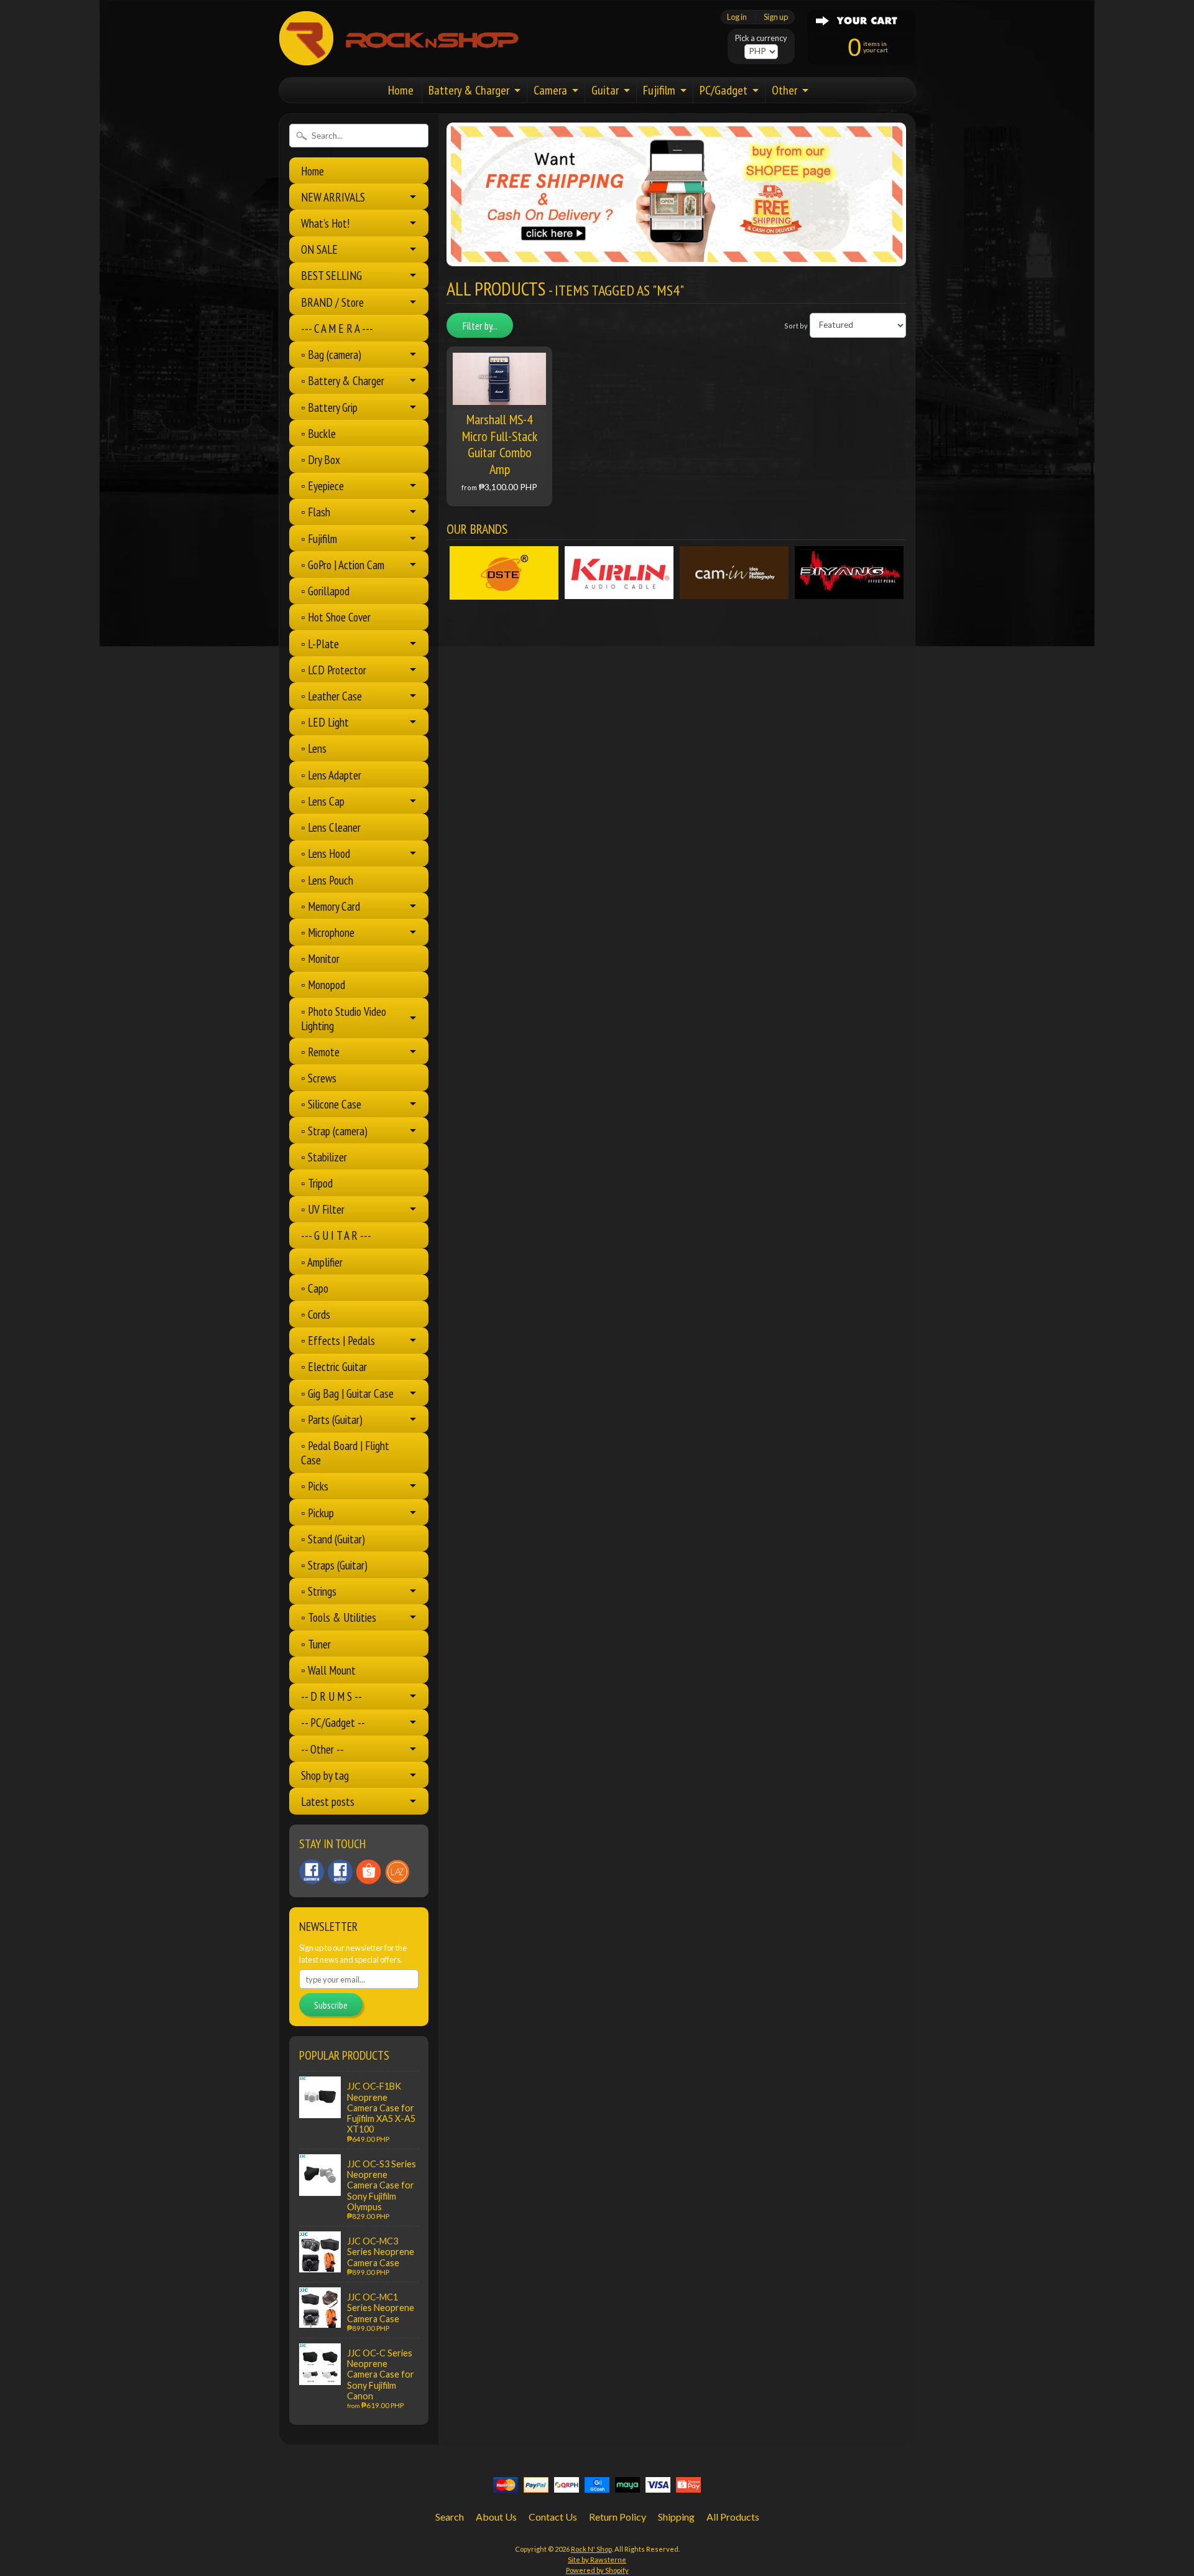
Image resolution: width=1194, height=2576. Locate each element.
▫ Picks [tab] (315, 1486)
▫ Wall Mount (328, 1670)
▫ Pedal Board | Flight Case (345, 1453)
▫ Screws (319, 1078)
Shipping (676, 2517)
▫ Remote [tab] (320, 1052)
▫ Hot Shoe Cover (336, 617)
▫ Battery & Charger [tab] (343, 380)
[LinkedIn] (369, 1872)
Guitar (605, 90)
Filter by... (480, 326)
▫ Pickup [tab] (317, 1513)
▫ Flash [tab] (316, 512)
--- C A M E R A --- (337, 328)
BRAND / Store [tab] (332, 302)
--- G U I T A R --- (336, 1235)
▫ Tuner (316, 1644)
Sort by (796, 325)
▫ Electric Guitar (334, 1366)
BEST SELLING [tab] (331, 275)
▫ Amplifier (322, 1262)
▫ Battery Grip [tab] (329, 407)
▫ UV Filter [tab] (323, 1209)
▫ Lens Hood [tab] (326, 853)
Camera (550, 90)
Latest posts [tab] (328, 1801)
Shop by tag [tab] (325, 1775)
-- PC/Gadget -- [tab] (333, 1722)
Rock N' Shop (591, 2549)
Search (450, 2517)
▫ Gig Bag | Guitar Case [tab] (347, 1393)
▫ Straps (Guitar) (334, 1565)
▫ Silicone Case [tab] (331, 1104)
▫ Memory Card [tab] (331, 906)
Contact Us (553, 2517)
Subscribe (331, 2005)
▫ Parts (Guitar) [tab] (332, 1419)
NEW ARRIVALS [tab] (333, 197)
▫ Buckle (318, 433)
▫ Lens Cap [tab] (323, 801)
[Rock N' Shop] (400, 58)
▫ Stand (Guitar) (333, 1539)
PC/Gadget (724, 90)
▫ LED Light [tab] (325, 722)
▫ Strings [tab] (319, 1591)
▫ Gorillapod (325, 591)
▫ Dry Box (321, 459)
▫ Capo (315, 1288)
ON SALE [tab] (319, 249)
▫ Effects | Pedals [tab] (338, 1340)
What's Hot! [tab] (325, 223)
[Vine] (397, 1872)
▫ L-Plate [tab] (320, 644)
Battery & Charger (469, 90)
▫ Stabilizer (324, 1157)
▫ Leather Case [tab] (331, 696)
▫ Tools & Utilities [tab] (339, 1617)
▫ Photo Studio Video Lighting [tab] (344, 1018)
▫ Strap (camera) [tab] (334, 1131)
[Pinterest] (312, 1872)
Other (784, 90)
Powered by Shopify (597, 2570)
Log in (737, 17)
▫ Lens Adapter (331, 775)
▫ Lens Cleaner (331, 827)
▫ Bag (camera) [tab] (331, 354)
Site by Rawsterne (597, 2560)
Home (401, 90)
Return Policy (618, 2517)
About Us (496, 2517)
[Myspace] (340, 1872)
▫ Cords (316, 1314)
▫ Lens (314, 748)
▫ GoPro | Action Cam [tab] (343, 565)
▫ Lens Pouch (327, 880)
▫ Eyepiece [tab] (322, 486)
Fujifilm (659, 90)
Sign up (776, 17)
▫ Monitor (320, 958)
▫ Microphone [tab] (328, 932)
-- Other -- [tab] (322, 1749)
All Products (733, 2517)
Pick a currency (761, 38)
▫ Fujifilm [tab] (319, 538)
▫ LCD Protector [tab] (334, 670)
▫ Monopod (323, 984)
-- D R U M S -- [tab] (331, 1696)
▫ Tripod (317, 1183)
